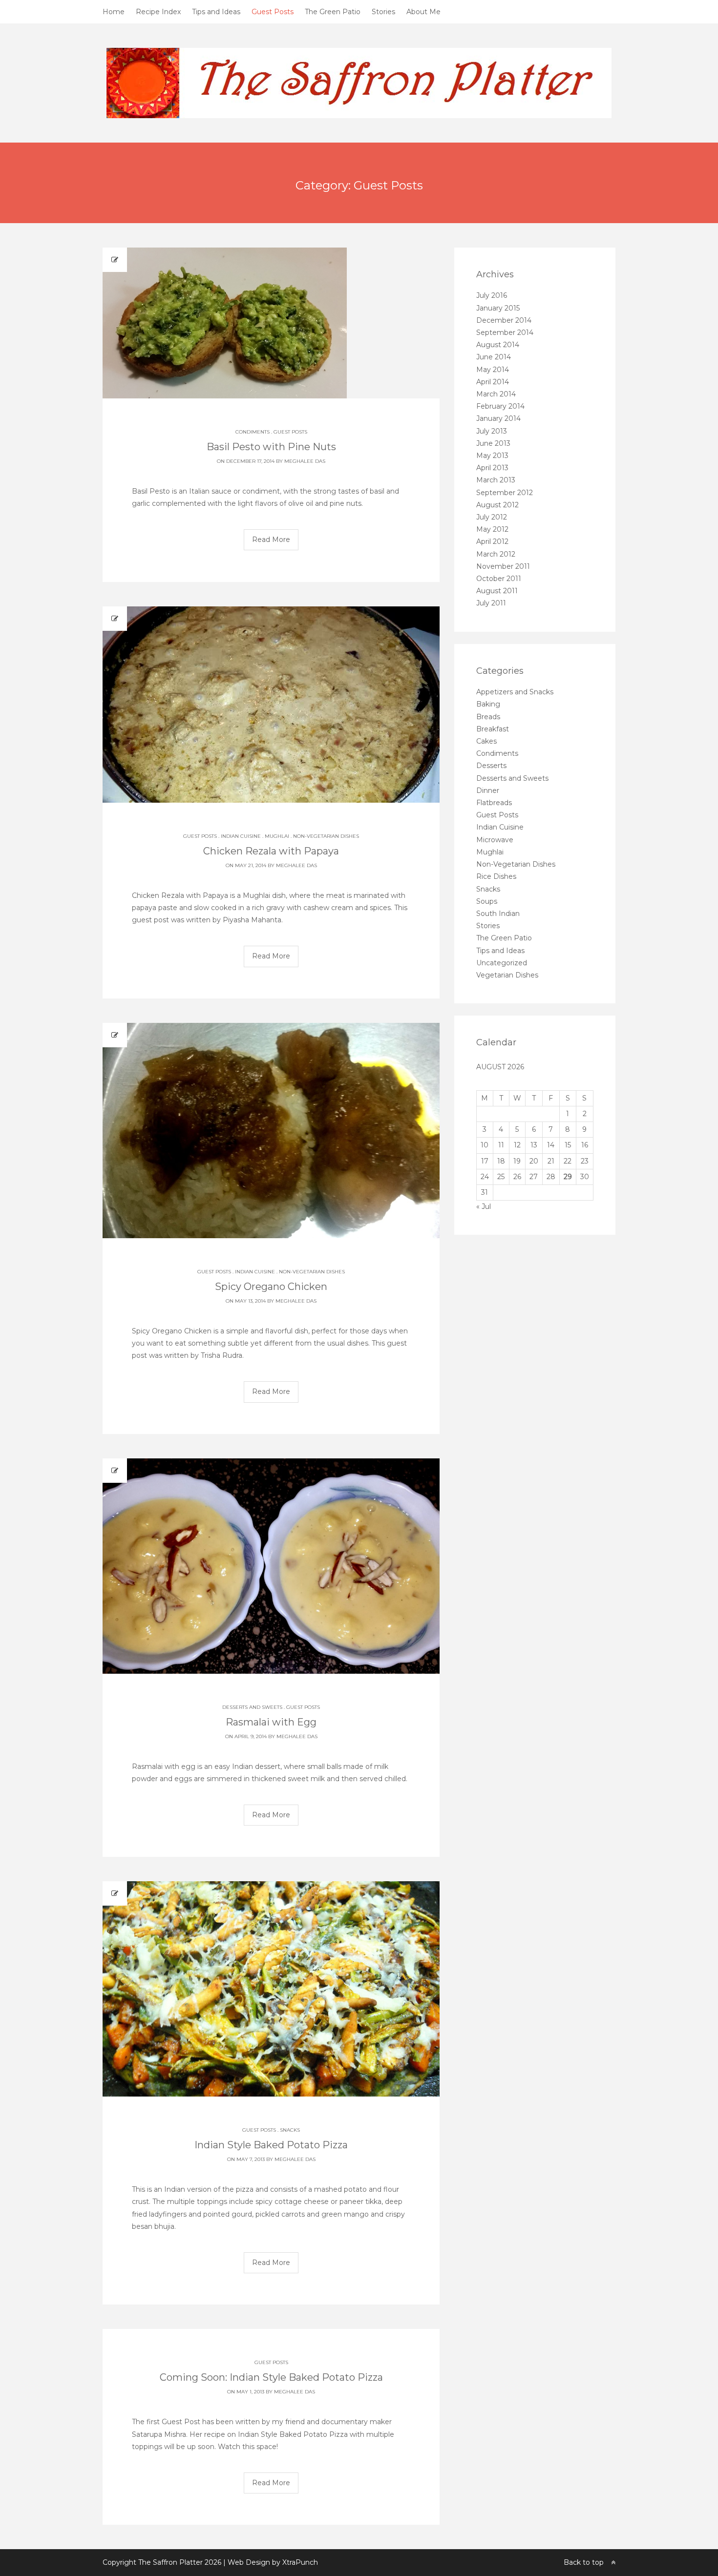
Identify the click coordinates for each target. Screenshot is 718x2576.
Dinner (488, 790)
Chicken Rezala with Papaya (271, 851)
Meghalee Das (305, 461)
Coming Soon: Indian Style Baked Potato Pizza (271, 2377)
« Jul (484, 1206)
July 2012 (492, 517)
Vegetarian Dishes (507, 975)
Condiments (253, 432)
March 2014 (496, 394)
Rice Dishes (496, 876)
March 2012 (496, 554)
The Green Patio (333, 12)
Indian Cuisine (241, 836)
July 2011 (491, 603)
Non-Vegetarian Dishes (326, 836)
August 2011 (497, 591)
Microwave (495, 840)
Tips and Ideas (216, 12)
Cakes (486, 741)
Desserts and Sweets (252, 1707)
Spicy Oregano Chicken (271, 1287)
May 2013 (492, 456)
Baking (488, 704)
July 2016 (492, 295)
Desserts (491, 766)
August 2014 (498, 345)
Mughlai (277, 836)
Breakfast (493, 729)
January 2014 (498, 418)
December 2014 (504, 320)
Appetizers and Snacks (515, 692)
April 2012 (492, 541)
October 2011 (499, 579)
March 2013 (496, 480)
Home (114, 12)
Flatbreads (494, 803)
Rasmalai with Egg (271, 1722)
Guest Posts (273, 12)
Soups (487, 901)
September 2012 (505, 493)
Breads (488, 717)
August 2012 (497, 505)
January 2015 (498, 308)
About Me (423, 12)
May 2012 (492, 529)
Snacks (290, 2130)
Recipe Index (158, 12)
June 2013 (493, 443)
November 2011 (503, 566)
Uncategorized (502, 963)
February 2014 (500, 406)
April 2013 (492, 468)
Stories (383, 12)
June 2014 (494, 357)
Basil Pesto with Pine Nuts (271, 447)
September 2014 (505, 332)
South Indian (498, 914)
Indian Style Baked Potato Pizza (271, 2145)
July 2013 (492, 431)
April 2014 (493, 382)
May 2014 (493, 370)
